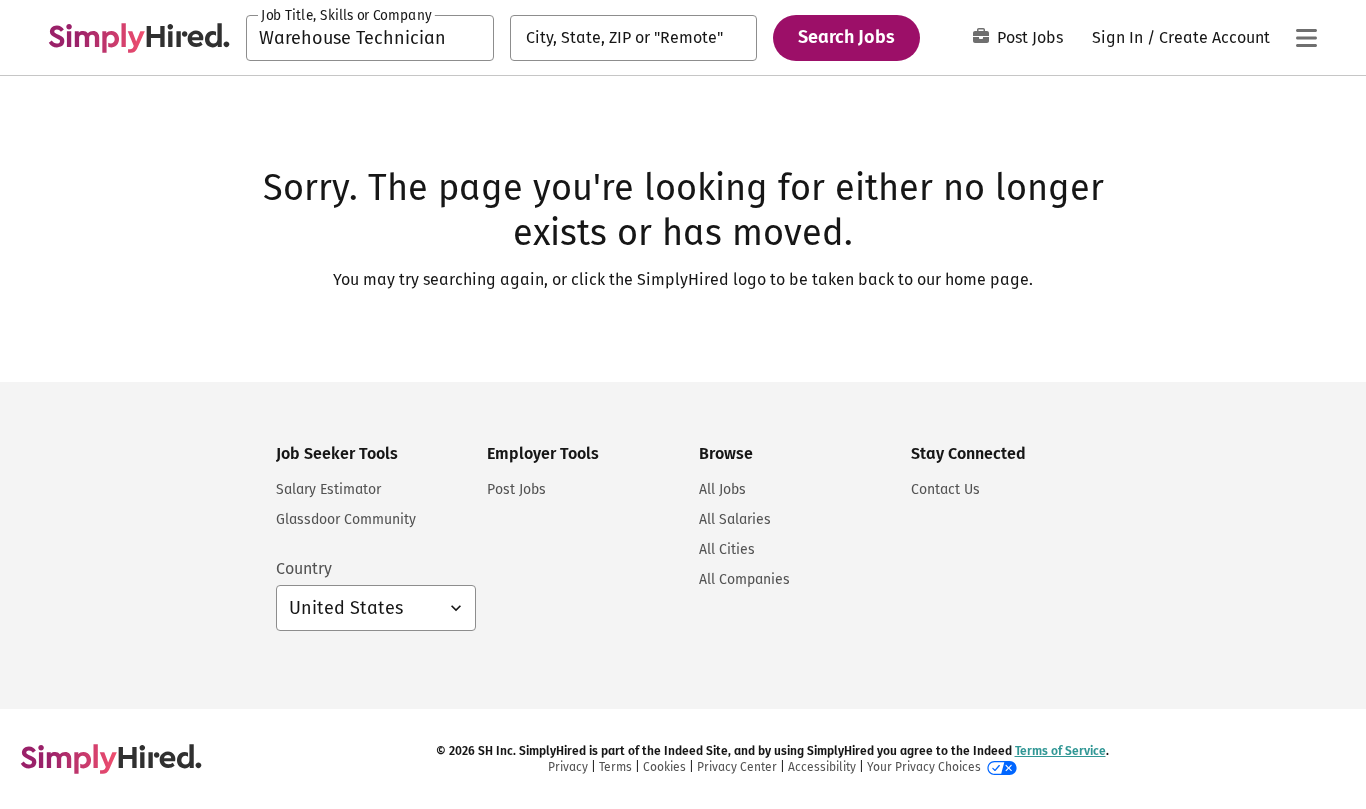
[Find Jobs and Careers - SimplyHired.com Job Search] (139, 38)
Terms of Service (1060, 751)
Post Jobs (1030, 37)
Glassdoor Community (346, 519)
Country (304, 568)
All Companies (744, 579)
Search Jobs (846, 37)
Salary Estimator (328, 489)
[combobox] (370, 38)
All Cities (727, 549)
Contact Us (945, 489)
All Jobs (722, 489)
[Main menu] (1306, 38)
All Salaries (735, 519)
